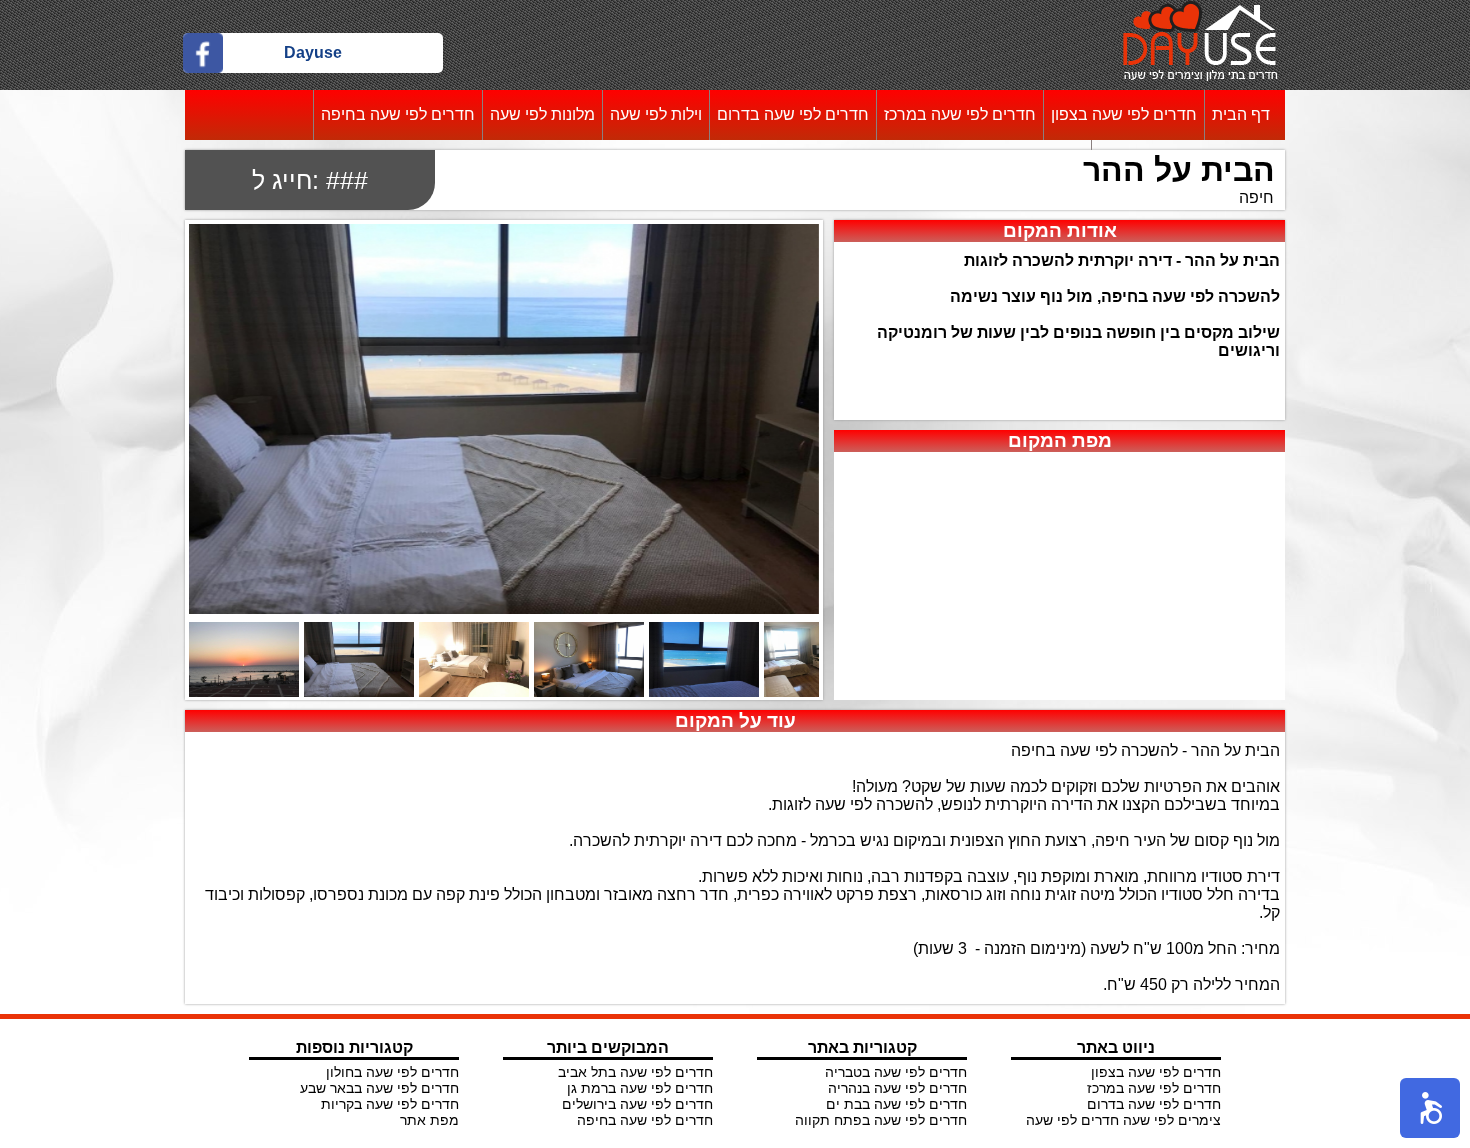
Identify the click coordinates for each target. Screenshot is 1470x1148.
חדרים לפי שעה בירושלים (637, 1104)
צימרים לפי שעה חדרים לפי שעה (1123, 1120)
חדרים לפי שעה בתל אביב (635, 1072)
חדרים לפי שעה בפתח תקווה (881, 1120)
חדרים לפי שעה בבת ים (896, 1104)
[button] (1430, 1108)
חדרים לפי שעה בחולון (392, 1072)
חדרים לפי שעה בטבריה (896, 1072)
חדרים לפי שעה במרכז (960, 114)
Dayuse (313, 52)
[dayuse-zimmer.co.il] (1200, 75)
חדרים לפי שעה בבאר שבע (379, 1088)
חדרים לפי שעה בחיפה (398, 114)
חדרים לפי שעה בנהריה (897, 1088)
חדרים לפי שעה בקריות (390, 1104)
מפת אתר (429, 1120)
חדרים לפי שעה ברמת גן (640, 1088)
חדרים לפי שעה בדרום (793, 114)
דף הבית (1241, 114)
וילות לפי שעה (656, 114)
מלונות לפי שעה (542, 114)
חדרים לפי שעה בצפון (1124, 114)
